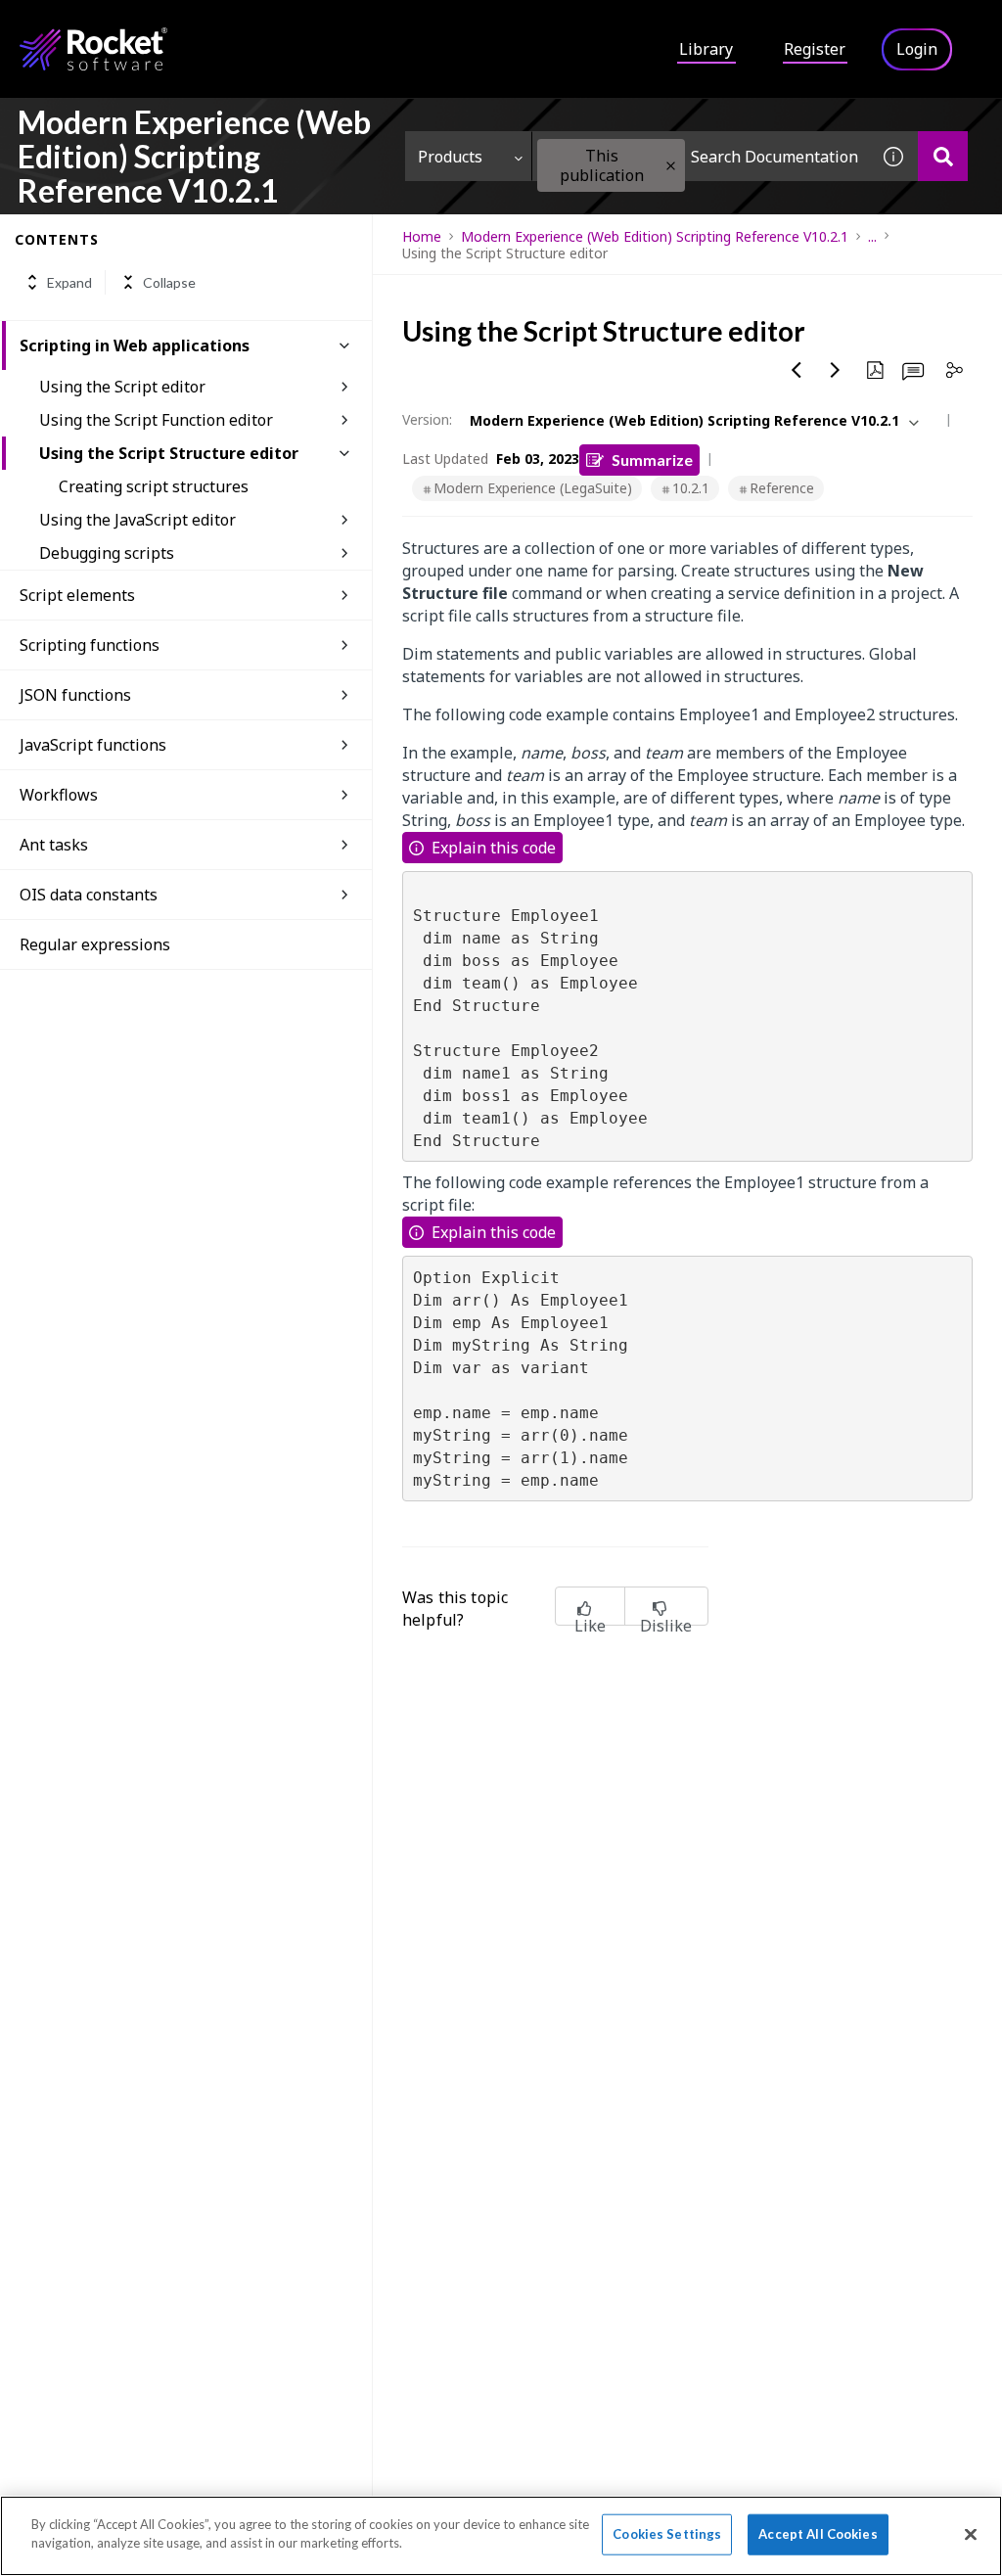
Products (450, 157)
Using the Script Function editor (156, 420)
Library (706, 49)
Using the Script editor (122, 387)
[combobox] (701, 156)
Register (815, 49)
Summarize (652, 460)
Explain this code (494, 848)
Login (917, 49)
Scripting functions (90, 645)
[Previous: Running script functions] (797, 370)
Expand (69, 282)
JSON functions (75, 695)
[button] (671, 166)
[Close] (971, 2534)
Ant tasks (54, 845)
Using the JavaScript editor (137, 520)
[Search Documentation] (943, 156)
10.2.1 (691, 488)
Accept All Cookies (818, 2534)
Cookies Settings (667, 2534)
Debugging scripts (107, 553)
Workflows (59, 795)
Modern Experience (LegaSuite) (533, 488)
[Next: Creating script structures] (836, 370)
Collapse (169, 282)
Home (422, 236)
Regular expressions (95, 944)
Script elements (77, 595)
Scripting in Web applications (135, 345)
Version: (427, 419)
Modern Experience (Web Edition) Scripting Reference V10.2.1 (655, 236)
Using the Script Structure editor (169, 453)
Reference (782, 488)
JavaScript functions (93, 745)
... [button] (872, 236)
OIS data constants (89, 895)
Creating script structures (154, 486)
